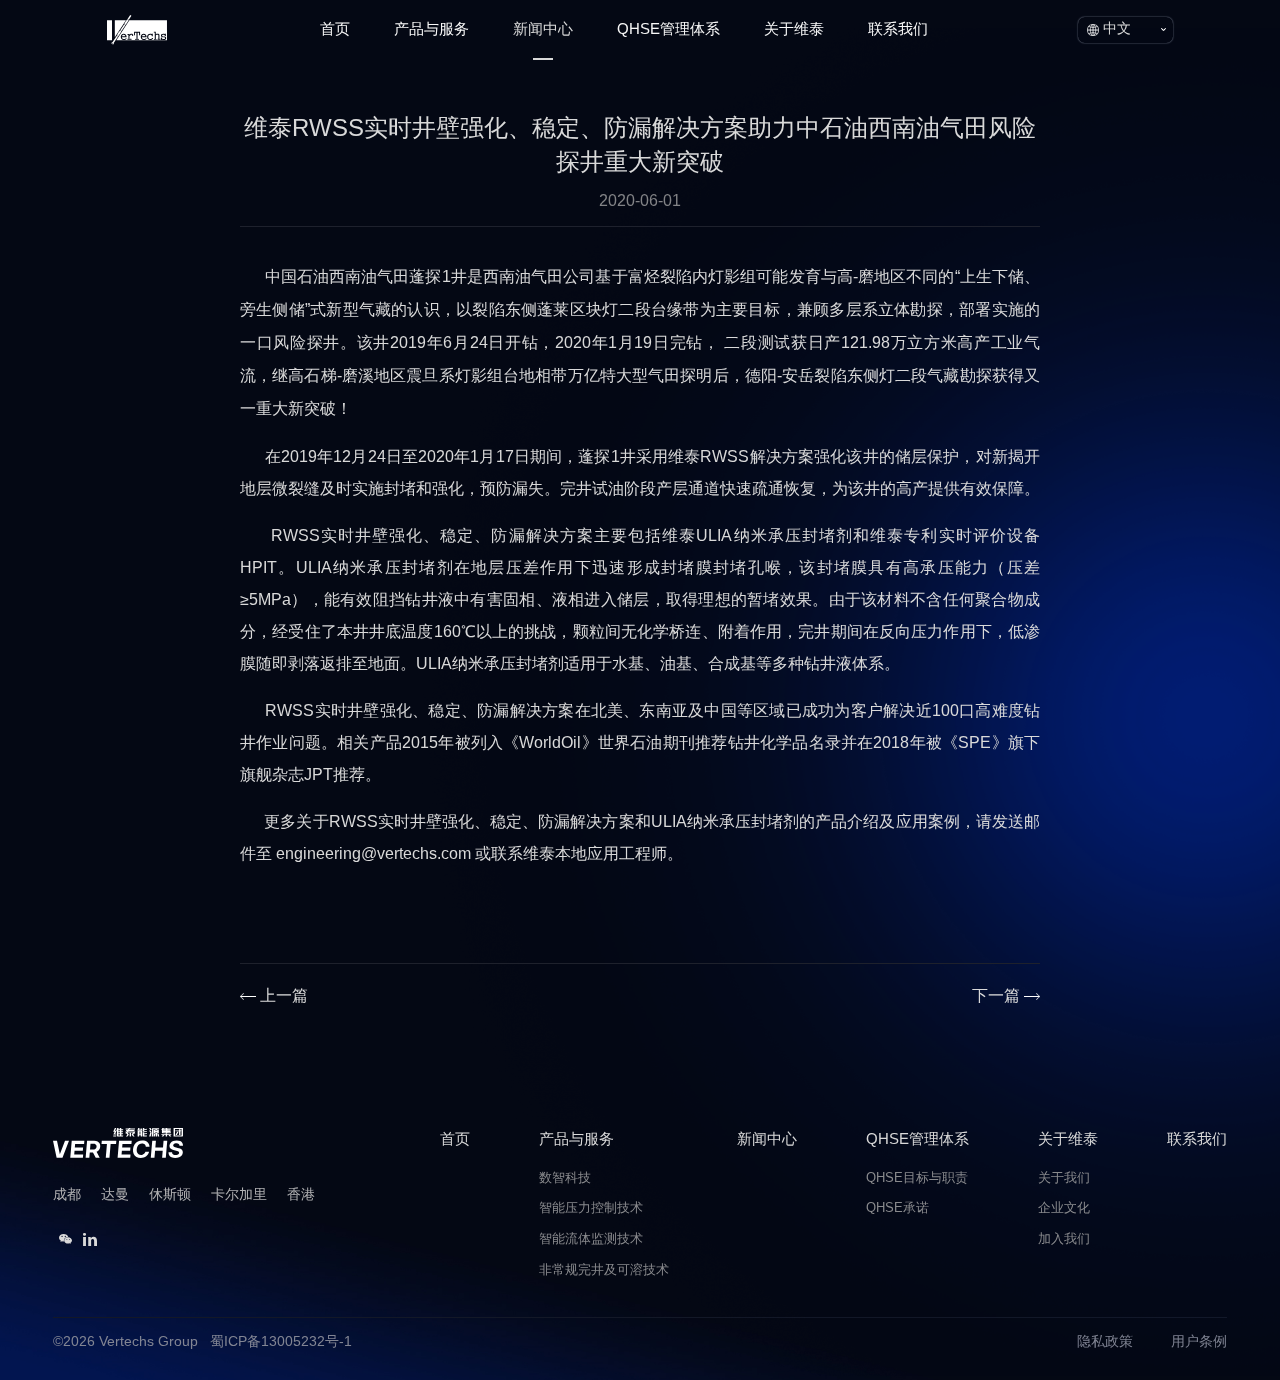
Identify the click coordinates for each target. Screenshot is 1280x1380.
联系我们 (898, 30)
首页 (335, 30)
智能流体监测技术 (591, 1239)
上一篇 (284, 996)
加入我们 (1064, 1239)
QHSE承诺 (897, 1208)
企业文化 (1064, 1208)
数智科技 (565, 1178)
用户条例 (1199, 1342)
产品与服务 (431, 30)
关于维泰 (794, 30)
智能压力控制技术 (591, 1208)
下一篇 (996, 996)
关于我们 (1064, 1178)
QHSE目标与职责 (917, 1178)
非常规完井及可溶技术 (604, 1270)
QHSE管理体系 (668, 30)
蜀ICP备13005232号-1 (281, 1342)
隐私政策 (1105, 1342)
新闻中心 (543, 30)
